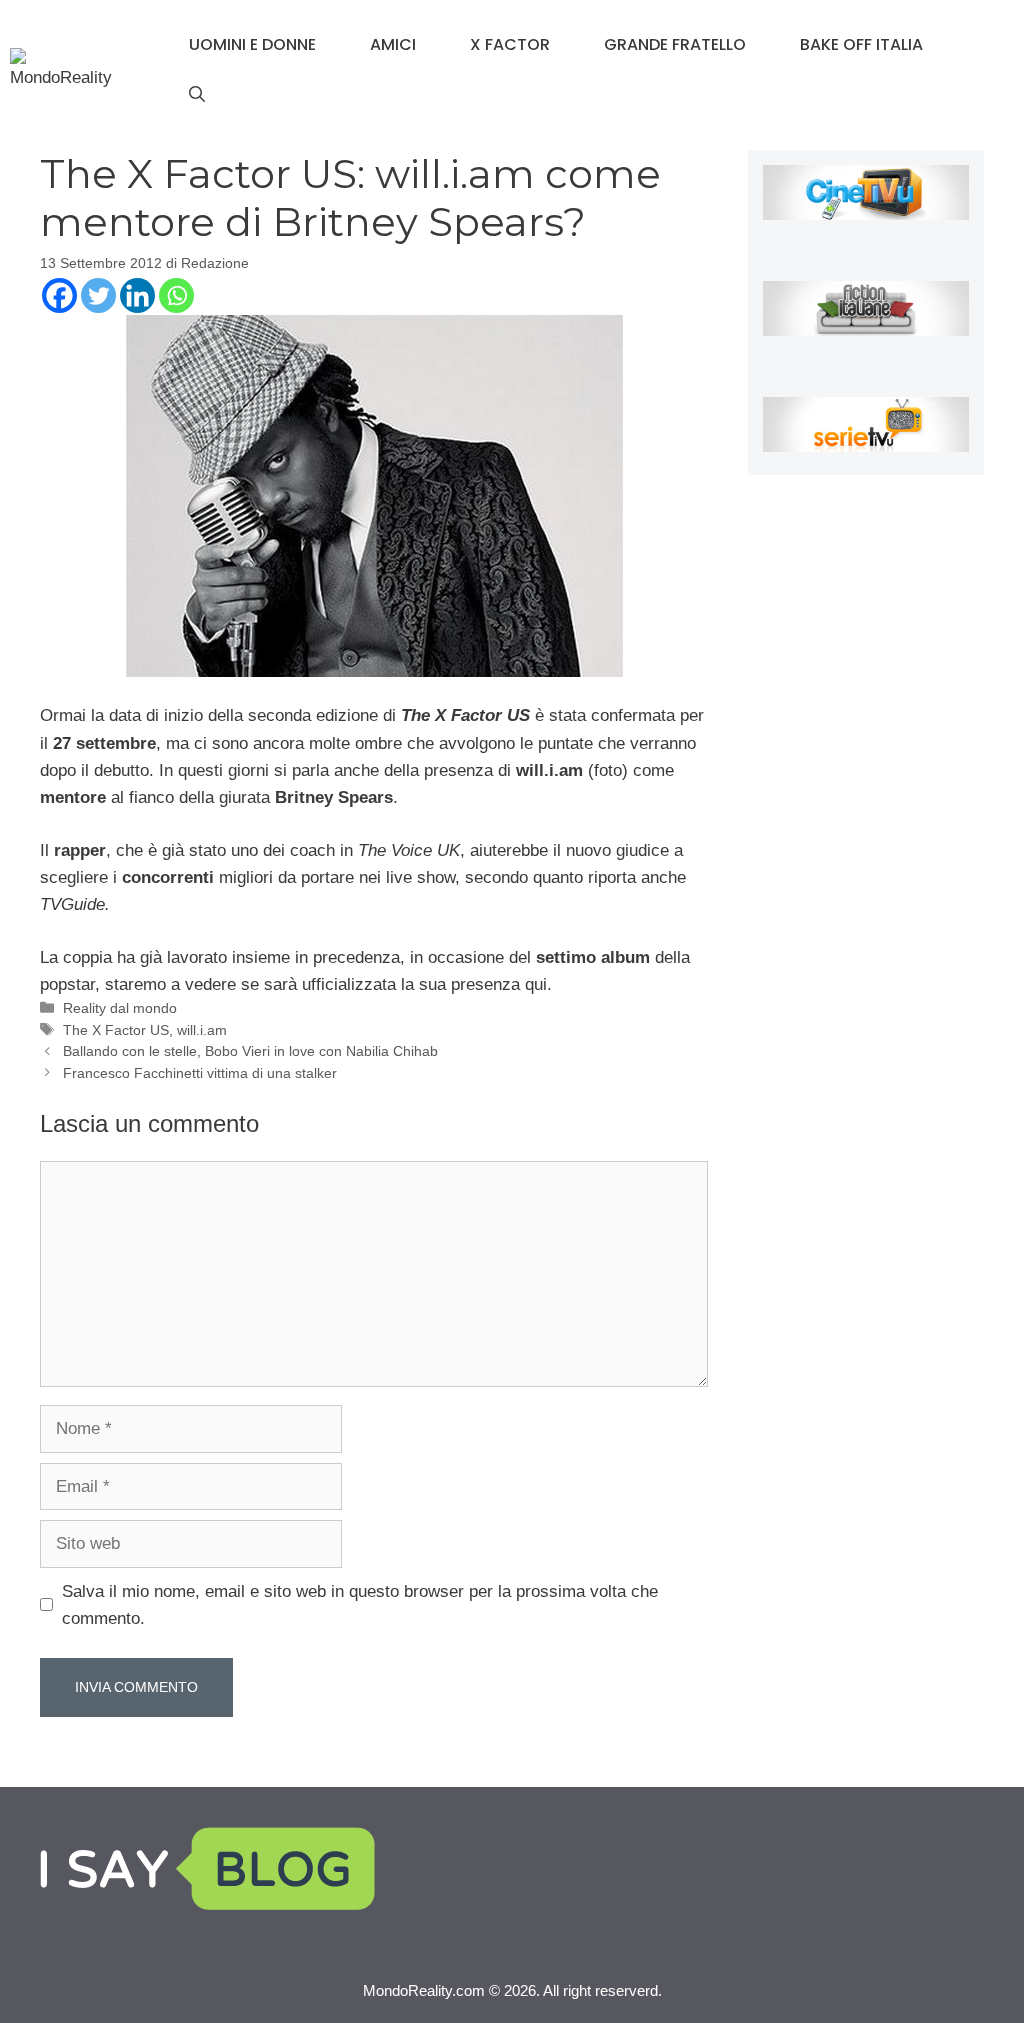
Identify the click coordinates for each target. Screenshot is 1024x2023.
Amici (393, 44)
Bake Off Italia (861, 44)
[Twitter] (98, 295)
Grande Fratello (675, 44)
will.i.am (202, 1030)
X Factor (510, 44)
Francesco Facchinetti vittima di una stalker (200, 1073)
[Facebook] (59, 295)
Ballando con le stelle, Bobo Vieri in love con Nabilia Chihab (250, 1051)
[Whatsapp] (176, 295)
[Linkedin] (137, 295)
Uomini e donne (252, 44)
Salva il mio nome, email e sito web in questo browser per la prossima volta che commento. (360, 1605)
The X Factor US (116, 1030)
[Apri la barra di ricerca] (197, 95)
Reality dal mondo (120, 1008)
